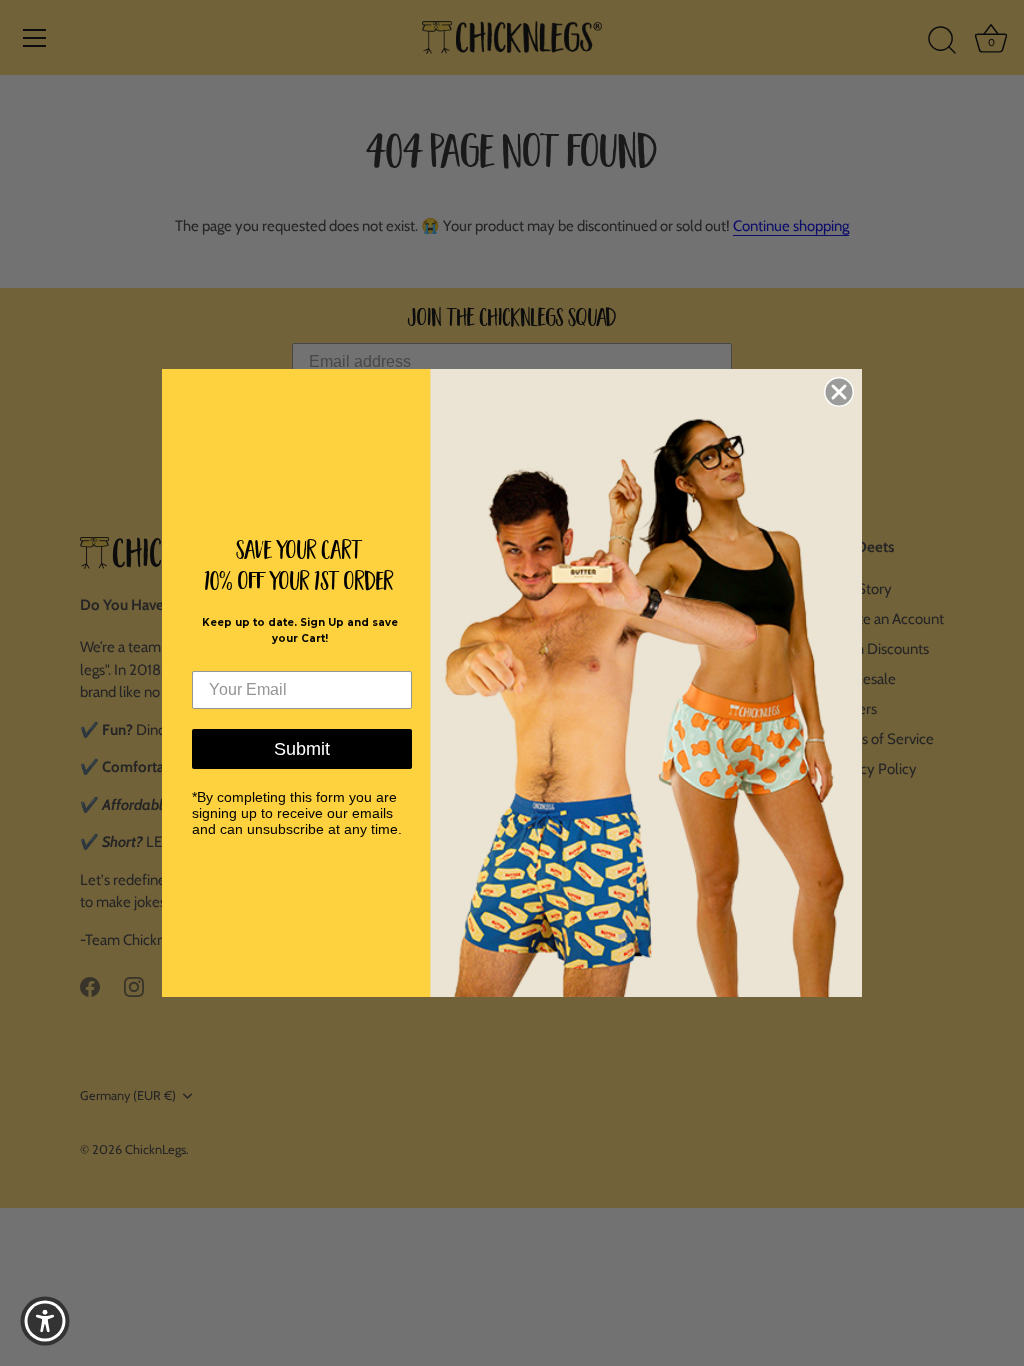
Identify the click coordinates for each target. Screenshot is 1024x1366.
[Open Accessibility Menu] (45, 1321)
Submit (302, 749)
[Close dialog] (839, 392)
